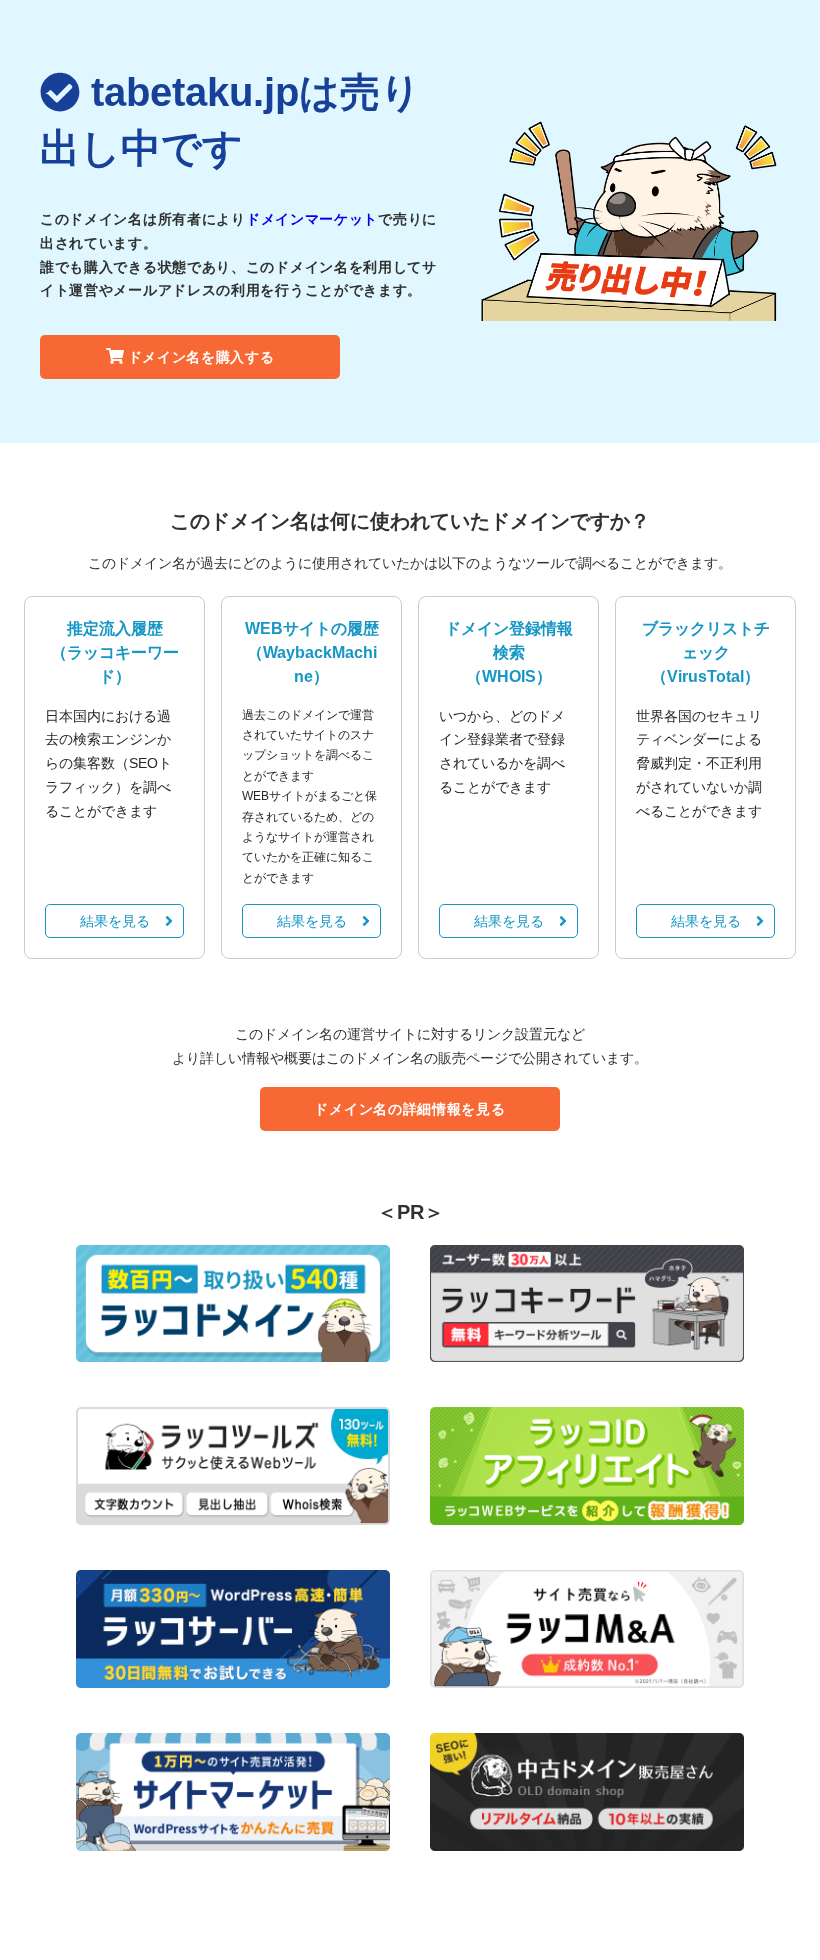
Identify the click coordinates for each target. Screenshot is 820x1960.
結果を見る (115, 921)
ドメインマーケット (312, 219)
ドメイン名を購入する (201, 357)
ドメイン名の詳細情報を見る (409, 1109)
